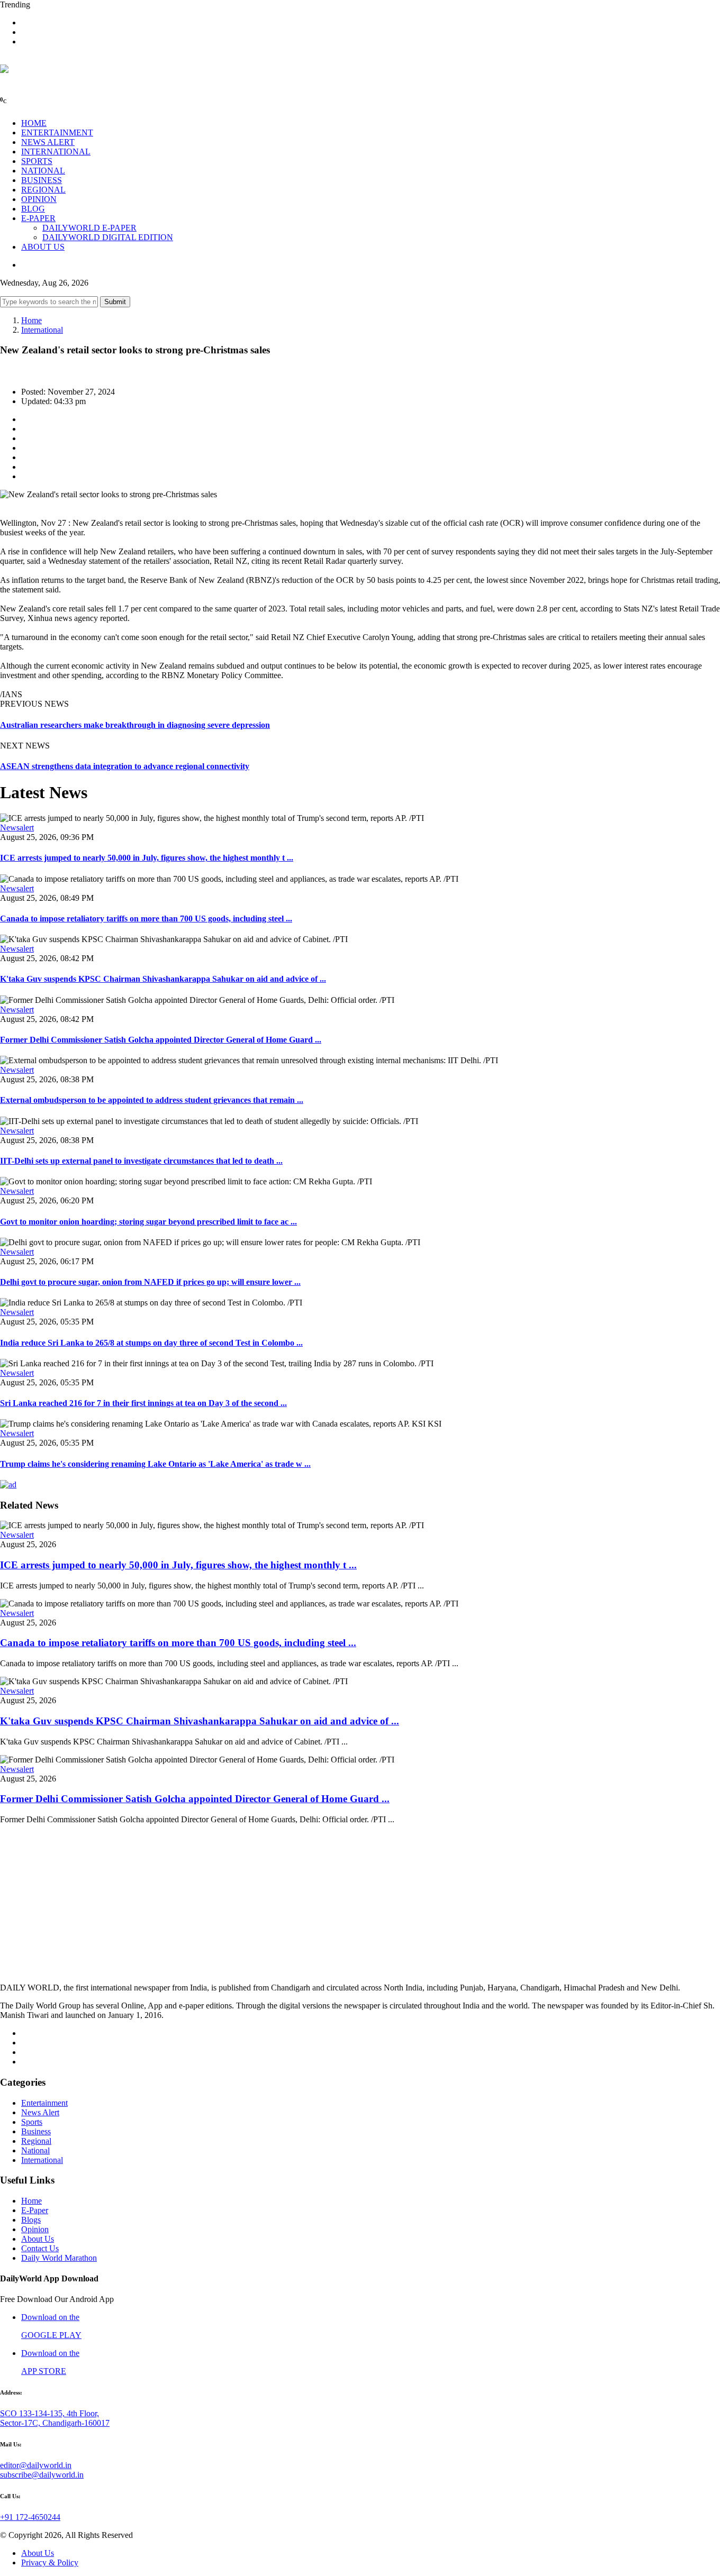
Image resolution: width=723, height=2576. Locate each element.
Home (31, 320)
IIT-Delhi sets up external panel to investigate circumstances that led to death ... (141, 1161)
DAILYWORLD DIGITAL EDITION (108, 237)
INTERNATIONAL (56, 152)
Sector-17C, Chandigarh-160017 (55, 2423)
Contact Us (40, 2248)
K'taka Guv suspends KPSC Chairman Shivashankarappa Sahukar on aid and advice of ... (163, 979)
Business (36, 2131)
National (35, 2150)
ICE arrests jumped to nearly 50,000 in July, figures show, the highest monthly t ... (147, 858)
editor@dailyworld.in (36, 2465)
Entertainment (44, 2103)
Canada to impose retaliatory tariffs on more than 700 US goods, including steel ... (146, 919)
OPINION (39, 199)
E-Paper (35, 2210)
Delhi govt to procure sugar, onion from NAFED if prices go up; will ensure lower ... (150, 1282)
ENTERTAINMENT (57, 133)
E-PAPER (38, 218)
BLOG (33, 209)
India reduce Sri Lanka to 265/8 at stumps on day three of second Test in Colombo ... (151, 1343)
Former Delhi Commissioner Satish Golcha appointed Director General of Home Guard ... (161, 1040)
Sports (32, 2122)
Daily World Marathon (59, 2258)
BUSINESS (42, 180)
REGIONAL (43, 190)
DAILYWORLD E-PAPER (89, 228)
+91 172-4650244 (30, 2517)
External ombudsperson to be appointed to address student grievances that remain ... (152, 1100)
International (42, 330)
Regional (36, 2141)
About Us (38, 2239)
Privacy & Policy (50, 2563)
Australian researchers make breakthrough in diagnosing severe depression (135, 725)
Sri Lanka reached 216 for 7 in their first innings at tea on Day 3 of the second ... (143, 1403)
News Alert (40, 2112)
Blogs (31, 2220)
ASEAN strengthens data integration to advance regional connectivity (125, 766)
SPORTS (37, 161)
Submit (115, 302)
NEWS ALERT (48, 142)
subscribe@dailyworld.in (42, 2475)
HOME (34, 123)
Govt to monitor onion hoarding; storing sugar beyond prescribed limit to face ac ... (148, 1222)
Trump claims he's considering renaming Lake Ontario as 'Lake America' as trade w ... (155, 1464)
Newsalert (17, 828)
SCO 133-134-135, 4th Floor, (49, 2413)
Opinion (35, 2229)
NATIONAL (43, 171)
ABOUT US (43, 247)
